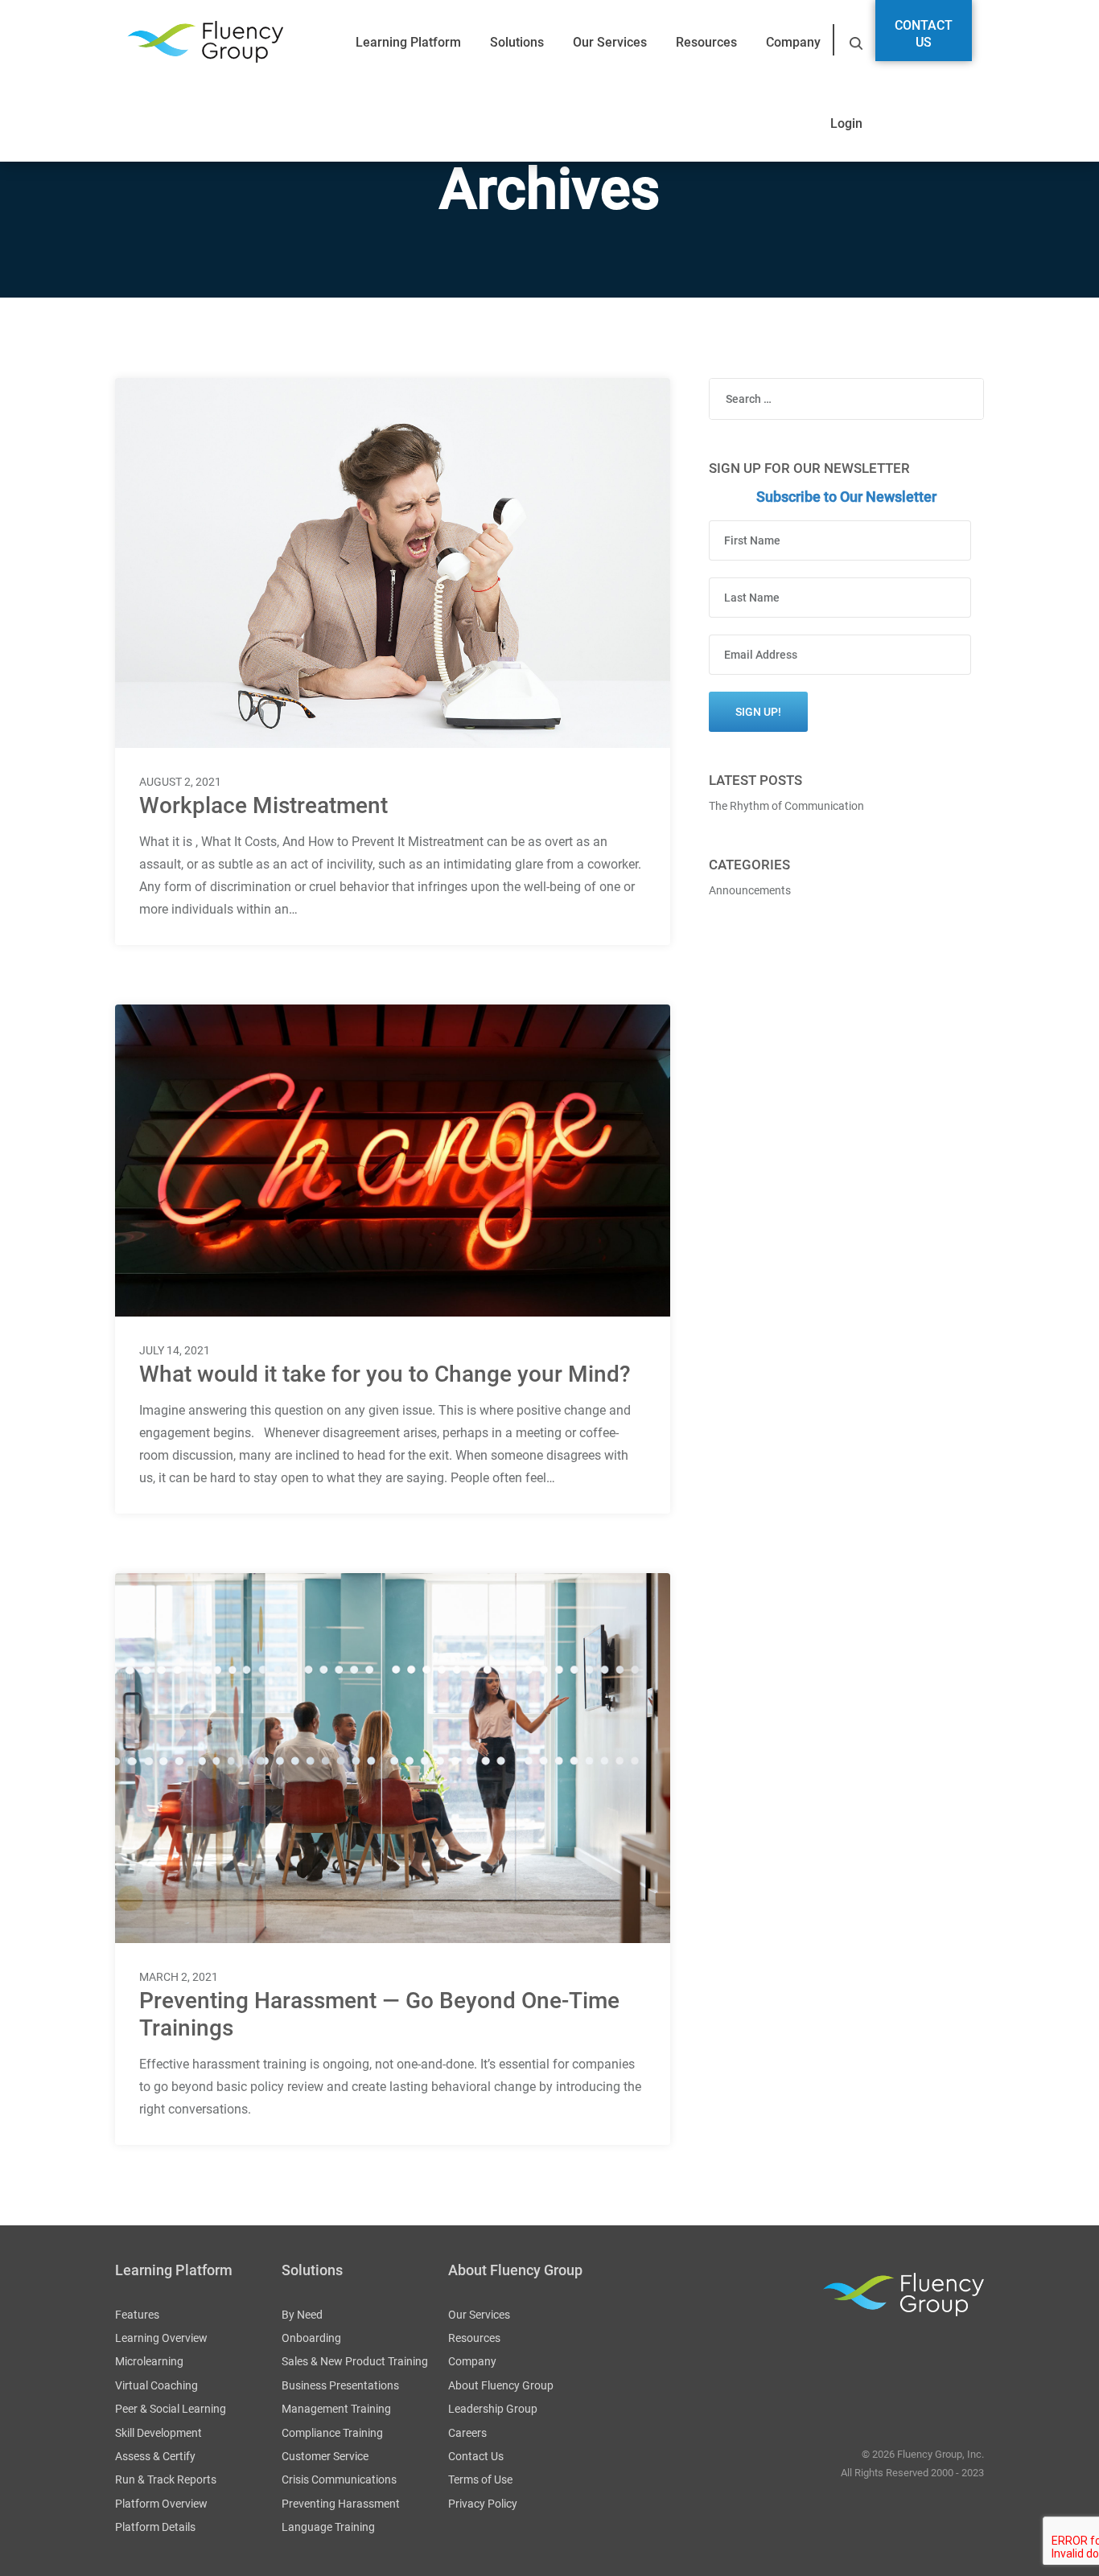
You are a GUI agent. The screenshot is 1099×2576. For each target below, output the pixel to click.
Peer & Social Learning (171, 2409)
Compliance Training (332, 2433)
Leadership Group (493, 2409)
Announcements (750, 890)
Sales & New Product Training (355, 2361)
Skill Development (158, 2433)
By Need (302, 2315)
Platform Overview (161, 2504)
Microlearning (149, 2361)
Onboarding (311, 2338)
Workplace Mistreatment (263, 805)
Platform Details (155, 2527)
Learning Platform (408, 42)
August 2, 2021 (180, 782)
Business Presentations (340, 2385)
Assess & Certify (155, 2456)
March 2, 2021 (179, 1977)
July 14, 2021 (175, 1350)
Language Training (328, 2527)
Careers (467, 2433)
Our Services (610, 42)
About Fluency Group (501, 2385)
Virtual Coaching (156, 2385)
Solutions (517, 42)
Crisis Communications (339, 2479)
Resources (706, 42)
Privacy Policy (483, 2504)
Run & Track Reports (166, 2479)
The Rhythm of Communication (786, 806)
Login (846, 123)
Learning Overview (161, 2338)
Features (137, 2315)
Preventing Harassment (341, 2504)
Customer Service (325, 2456)
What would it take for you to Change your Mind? (385, 1374)
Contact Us (924, 34)
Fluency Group (205, 42)
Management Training (336, 2409)
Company (793, 42)
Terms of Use (480, 2479)
